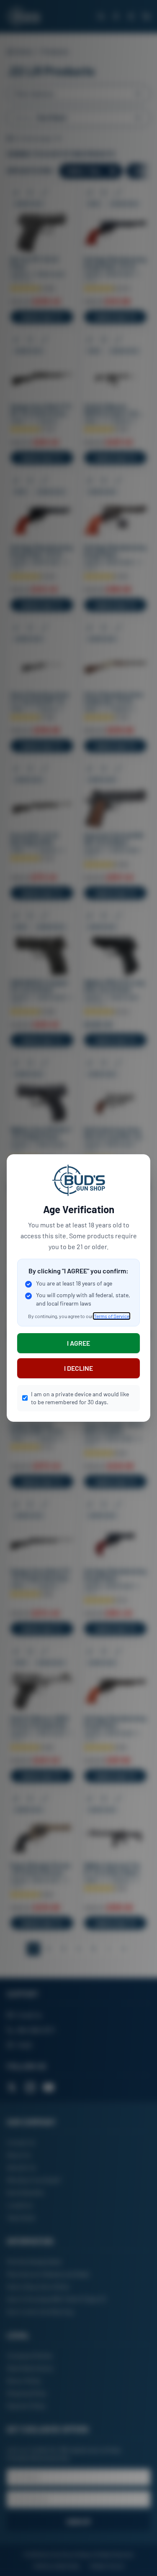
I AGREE (78, 1343)
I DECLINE (78, 1368)
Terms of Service (112, 1316)
